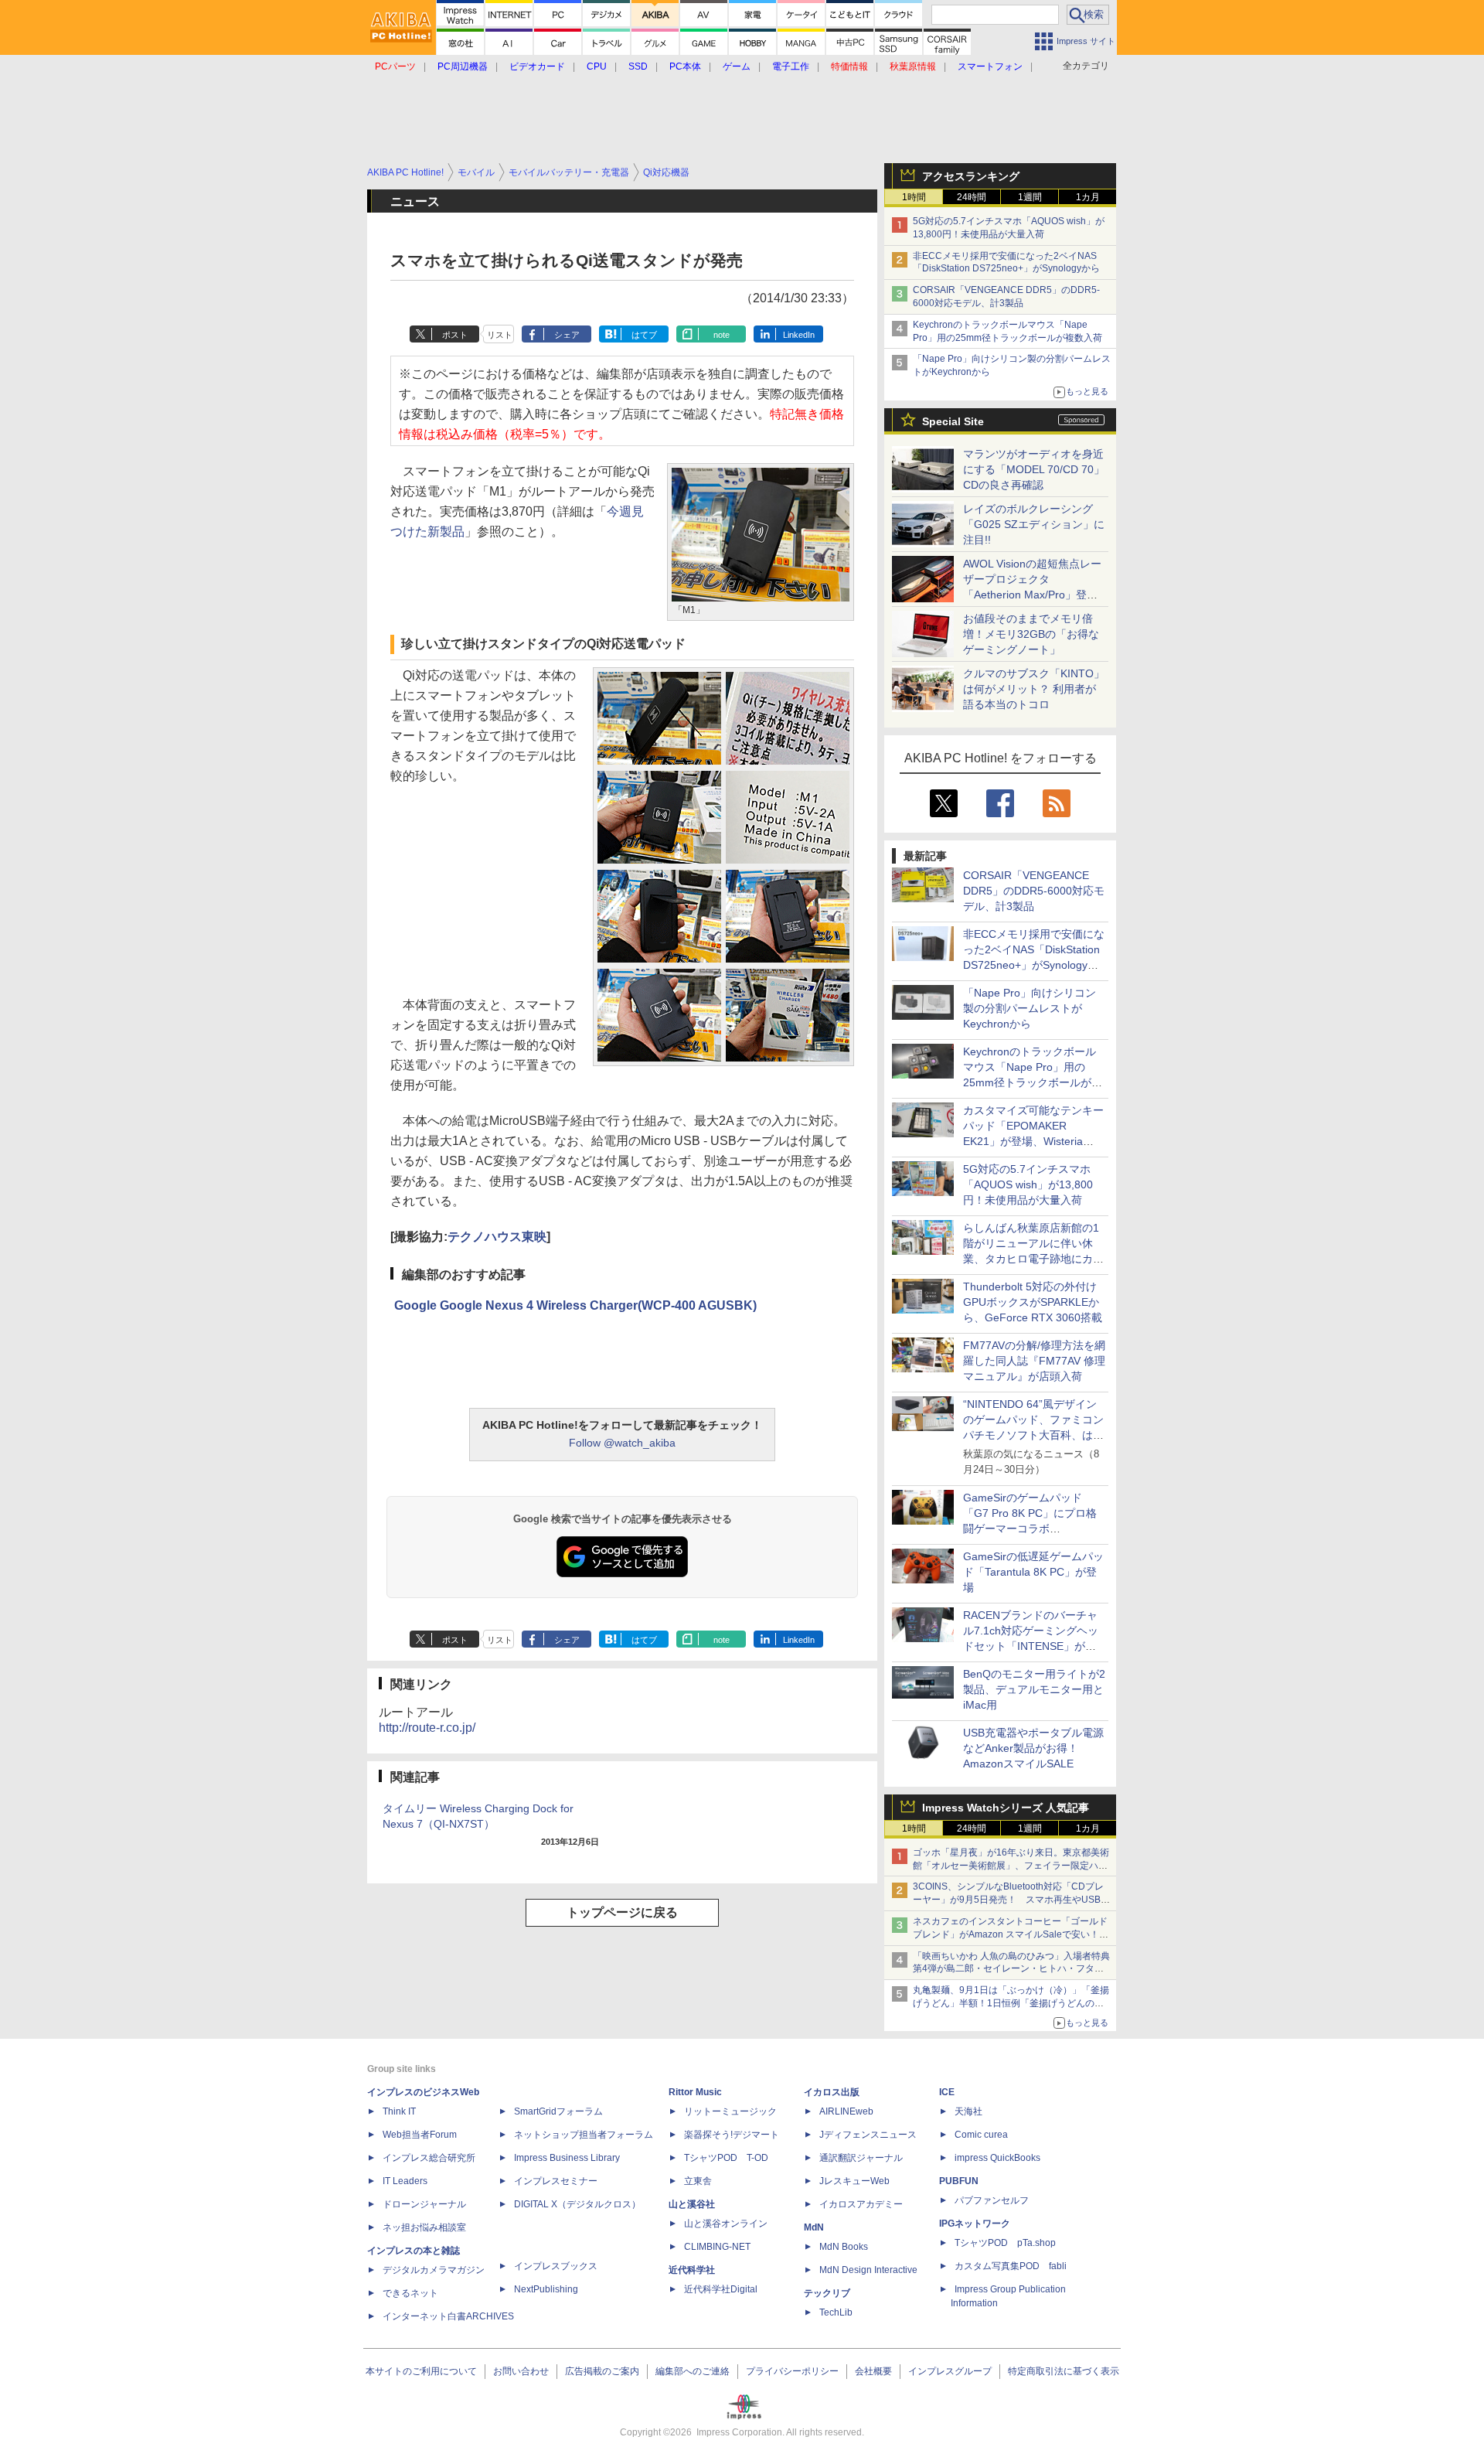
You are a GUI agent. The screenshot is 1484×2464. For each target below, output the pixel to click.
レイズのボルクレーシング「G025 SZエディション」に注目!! (1034, 524)
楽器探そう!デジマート (732, 2135)
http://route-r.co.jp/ (427, 1728)
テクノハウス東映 (497, 1237)
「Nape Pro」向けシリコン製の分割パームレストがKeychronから (1030, 1008)
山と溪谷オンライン (726, 2224)
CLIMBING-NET (717, 2247)
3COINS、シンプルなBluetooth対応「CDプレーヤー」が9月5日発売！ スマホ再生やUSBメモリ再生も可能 (1011, 1900)
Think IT (399, 2111)
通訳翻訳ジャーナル (861, 2158)
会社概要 (873, 2371)
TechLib (836, 2312)
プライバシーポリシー (792, 2371)
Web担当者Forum (420, 2135)
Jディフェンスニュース (868, 2135)
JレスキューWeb (854, 2181)
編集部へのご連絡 (693, 2371)
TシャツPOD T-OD (726, 2158)
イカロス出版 (832, 2092)
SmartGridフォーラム (558, 2111)
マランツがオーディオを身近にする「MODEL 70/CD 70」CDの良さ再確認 (1034, 469)
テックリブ (827, 2293)
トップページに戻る (622, 1912)
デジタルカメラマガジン (434, 2270)
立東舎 (698, 2181)
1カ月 (1088, 197)
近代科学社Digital (721, 2289)
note (722, 335)
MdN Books (844, 2247)
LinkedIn (799, 335)
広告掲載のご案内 (602, 2371)
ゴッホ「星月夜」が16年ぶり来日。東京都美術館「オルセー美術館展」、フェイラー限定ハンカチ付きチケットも (1011, 1866)
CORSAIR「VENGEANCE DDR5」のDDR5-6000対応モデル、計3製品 (1034, 891)
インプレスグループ (950, 2371)
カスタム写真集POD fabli (1011, 2266)
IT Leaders (405, 2181)
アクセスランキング (971, 176)
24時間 (972, 197)
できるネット (410, 2293)
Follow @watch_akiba (622, 1443)
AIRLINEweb (846, 2111)
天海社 (968, 2111)
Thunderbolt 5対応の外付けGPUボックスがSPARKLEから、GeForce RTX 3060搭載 (1033, 1302)
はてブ (644, 335)
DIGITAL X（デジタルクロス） (577, 2204)
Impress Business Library (567, 2158)
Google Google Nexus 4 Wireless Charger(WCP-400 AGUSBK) (575, 1305)
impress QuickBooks (997, 2158)
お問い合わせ (521, 2371)
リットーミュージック (730, 2111)
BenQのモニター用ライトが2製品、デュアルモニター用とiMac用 (1034, 1689)
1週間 (1030, 197)
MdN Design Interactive (868, 2270)
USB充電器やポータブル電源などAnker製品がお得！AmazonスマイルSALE (1033, 1748)
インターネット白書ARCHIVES (448, 2316)
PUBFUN (959, 2181)
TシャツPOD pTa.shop (1005, 2243)
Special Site (953, 421)
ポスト (455, 335)
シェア (567, 335)
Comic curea (981, 2135)
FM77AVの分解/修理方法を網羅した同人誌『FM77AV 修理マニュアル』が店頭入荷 (1034, 1361)
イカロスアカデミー (861, 2204)
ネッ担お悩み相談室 (424, 2227)
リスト (500, 335)
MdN (814, 2227)
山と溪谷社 (692, 2204)
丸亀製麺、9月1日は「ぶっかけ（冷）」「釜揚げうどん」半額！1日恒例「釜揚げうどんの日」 (1011, 2003)
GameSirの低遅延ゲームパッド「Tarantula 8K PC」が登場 (1033, 1572)
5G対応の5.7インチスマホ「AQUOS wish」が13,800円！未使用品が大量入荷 (1028, 1184)
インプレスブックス (556, 2266)
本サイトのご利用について (421, 2371)
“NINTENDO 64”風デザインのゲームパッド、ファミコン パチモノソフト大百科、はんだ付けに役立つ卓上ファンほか (1033, 1435)
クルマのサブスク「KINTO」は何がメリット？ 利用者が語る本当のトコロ (1034, 689)
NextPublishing (546, 2289)
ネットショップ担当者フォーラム (584, 2135)
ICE (947, 2092)
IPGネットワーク (975, 2224)
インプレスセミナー (556, 2181)
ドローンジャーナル (424, 2204)
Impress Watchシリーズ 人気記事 (1006, 1808)
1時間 (914, 197)
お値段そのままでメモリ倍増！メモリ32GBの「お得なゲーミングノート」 (1031, 634)
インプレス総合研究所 (429, 2158)
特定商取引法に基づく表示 (1064, 2371)
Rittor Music (695, 2092)
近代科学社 (692, 2270)
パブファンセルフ (992, 2200)
